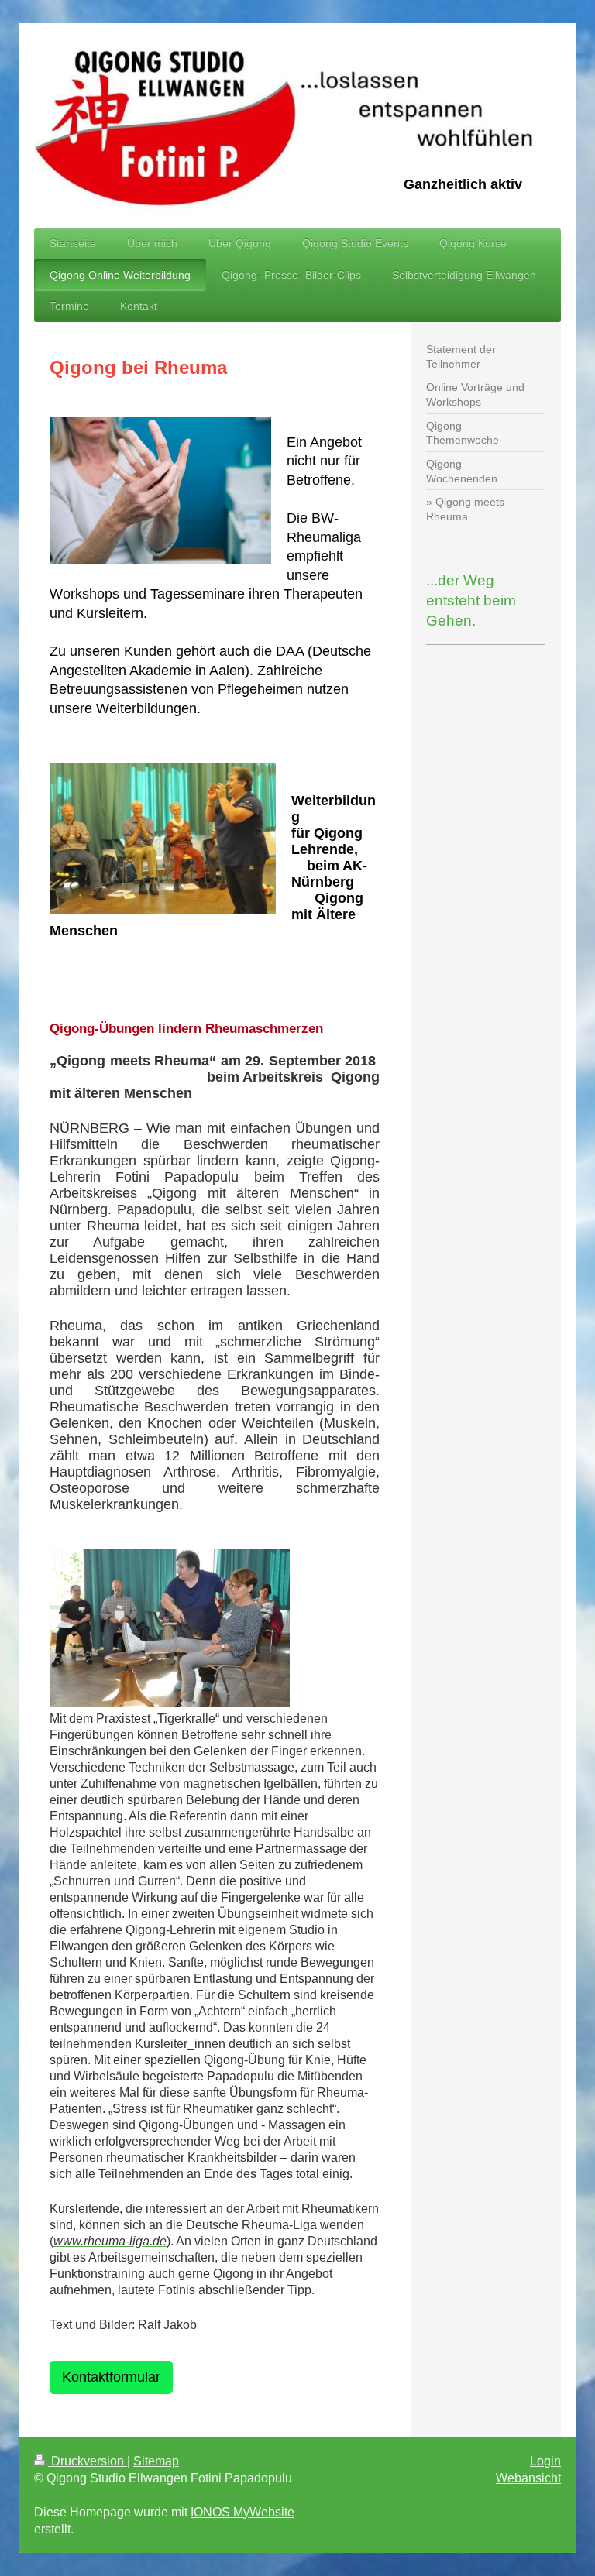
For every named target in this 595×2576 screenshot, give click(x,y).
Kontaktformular (111, 2377)
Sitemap (156, 2461)
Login (545, 2461)
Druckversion (88, 2461)
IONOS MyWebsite (242, 2512)
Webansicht (528, 2478)
